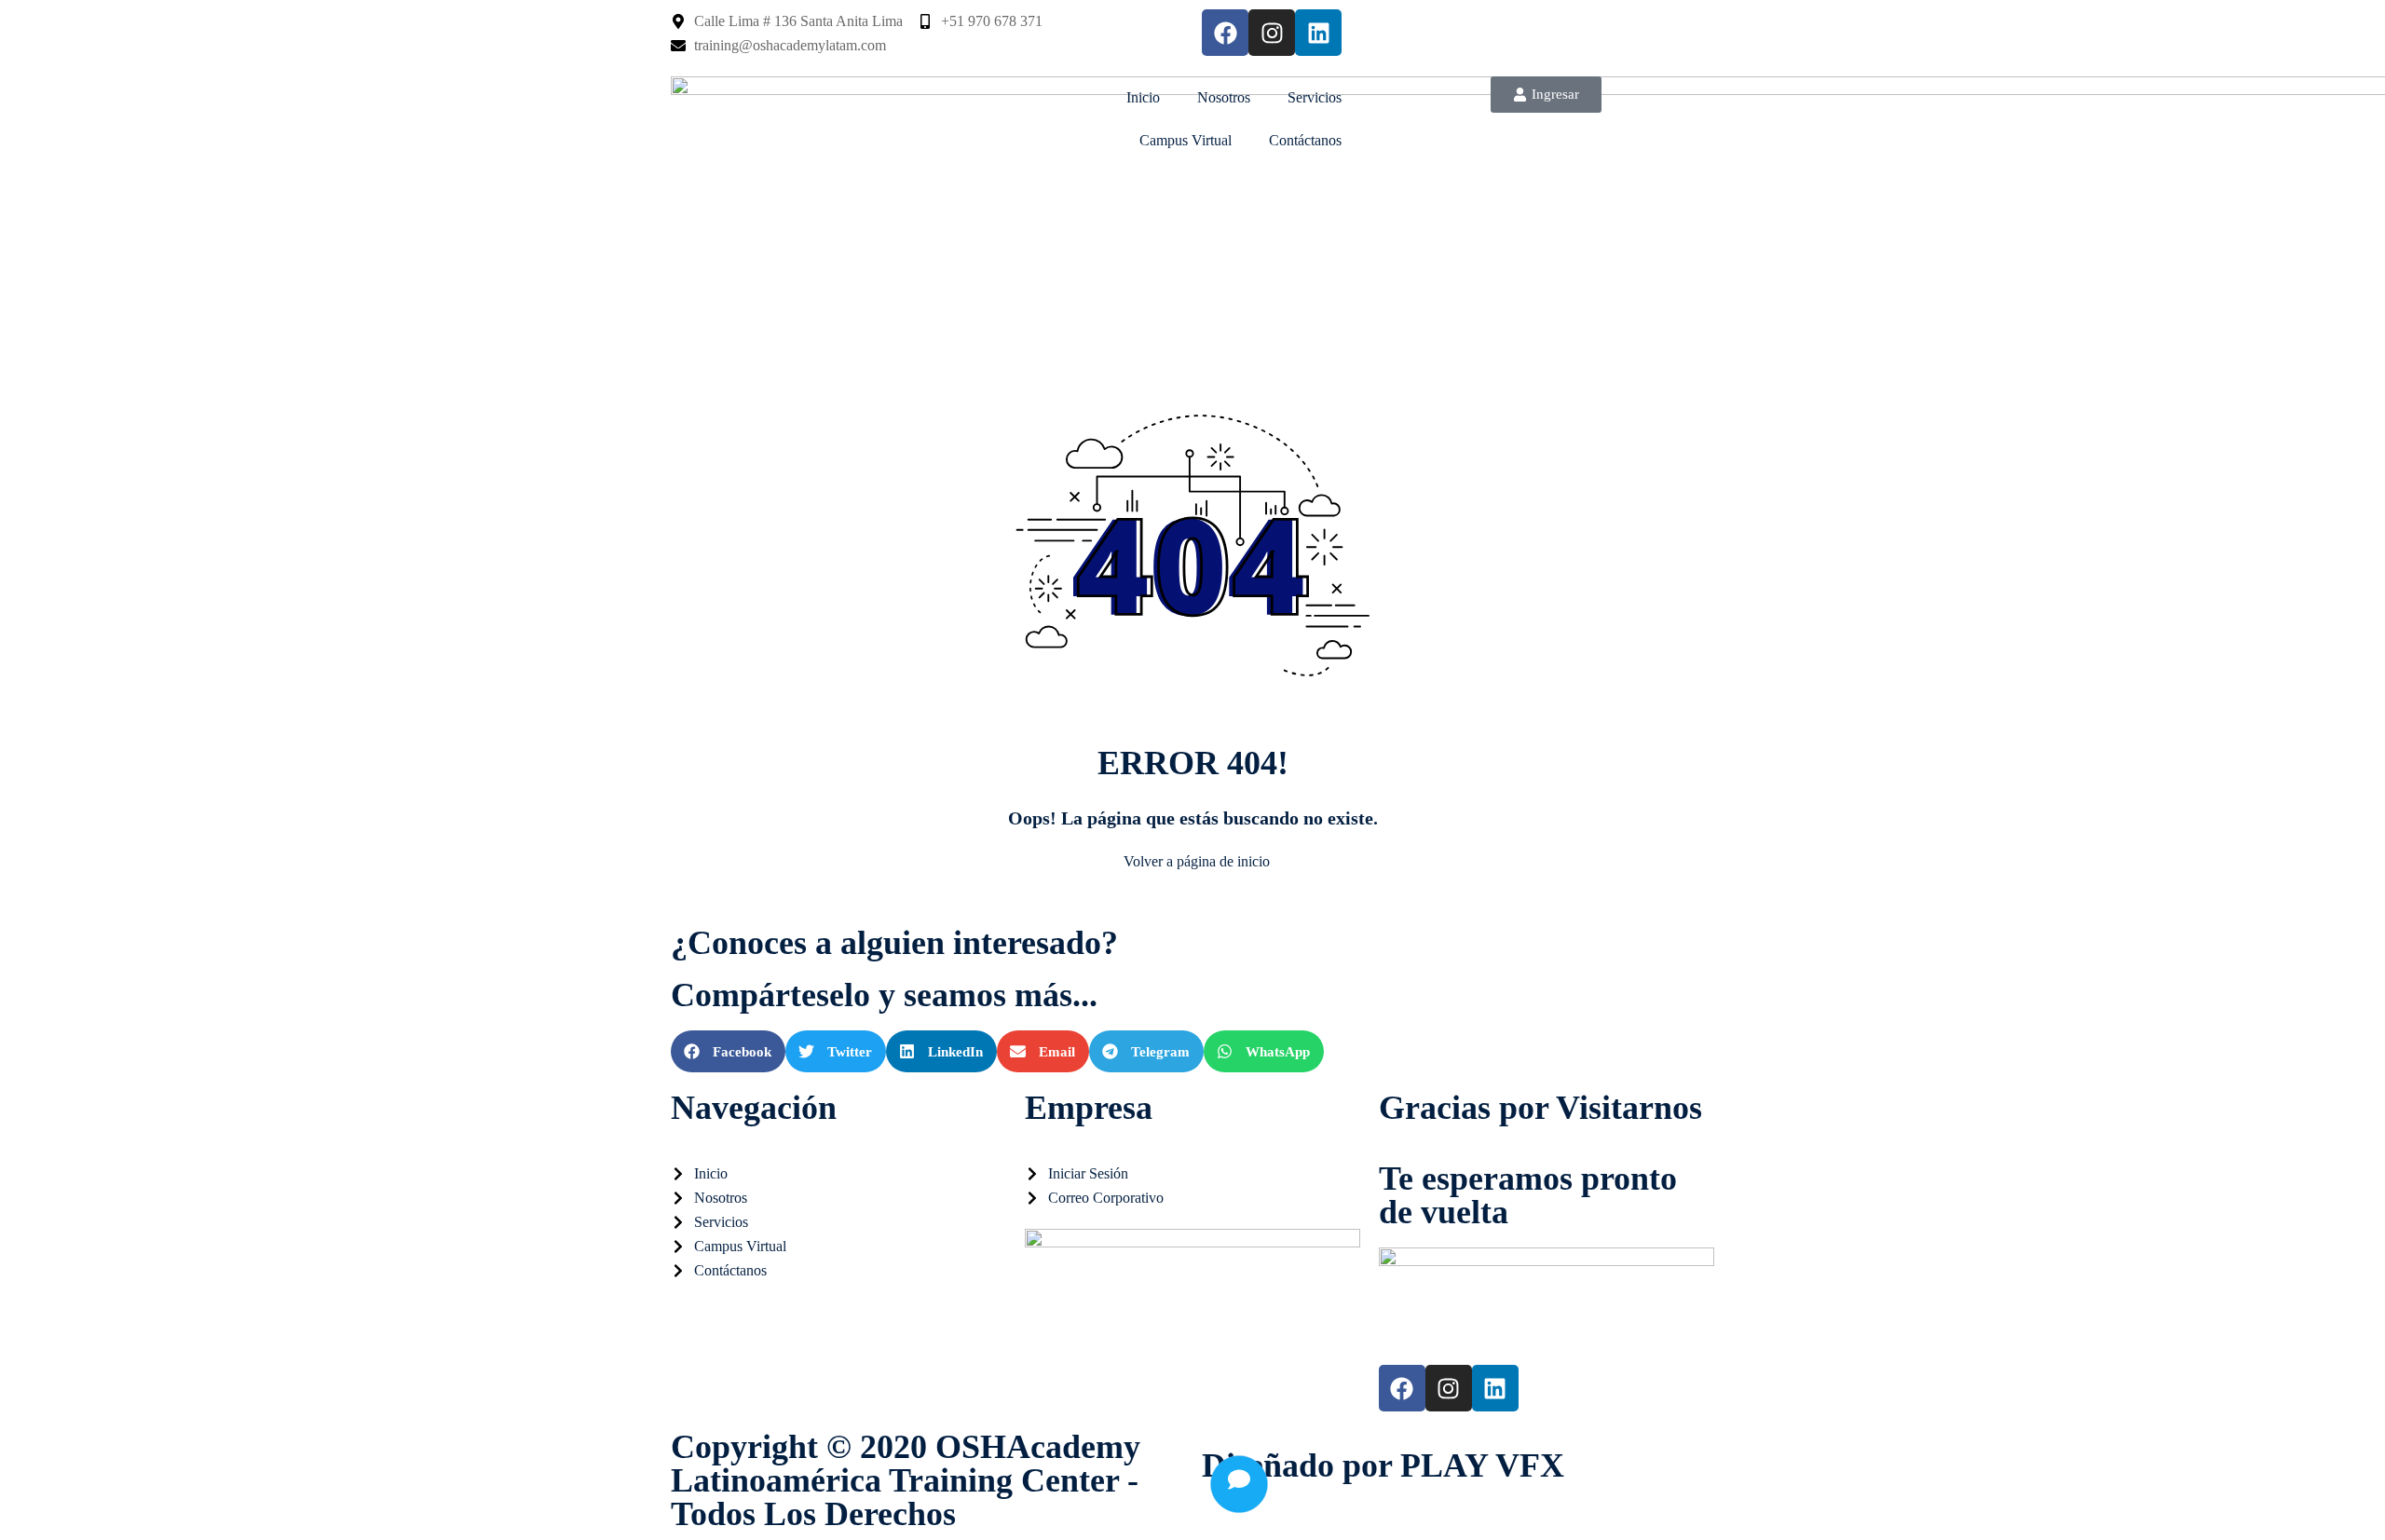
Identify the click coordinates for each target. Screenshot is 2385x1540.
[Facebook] (1225, 33)
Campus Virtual (1186, 140)
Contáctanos (1305, 140)
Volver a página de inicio (1197, 861)
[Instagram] (1272, 33)
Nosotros (1224, 97)
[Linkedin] (1318, 33)
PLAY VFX (1482, 1465)
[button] (728, 1051)
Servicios (1315, 97)
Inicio (1143, 97)
